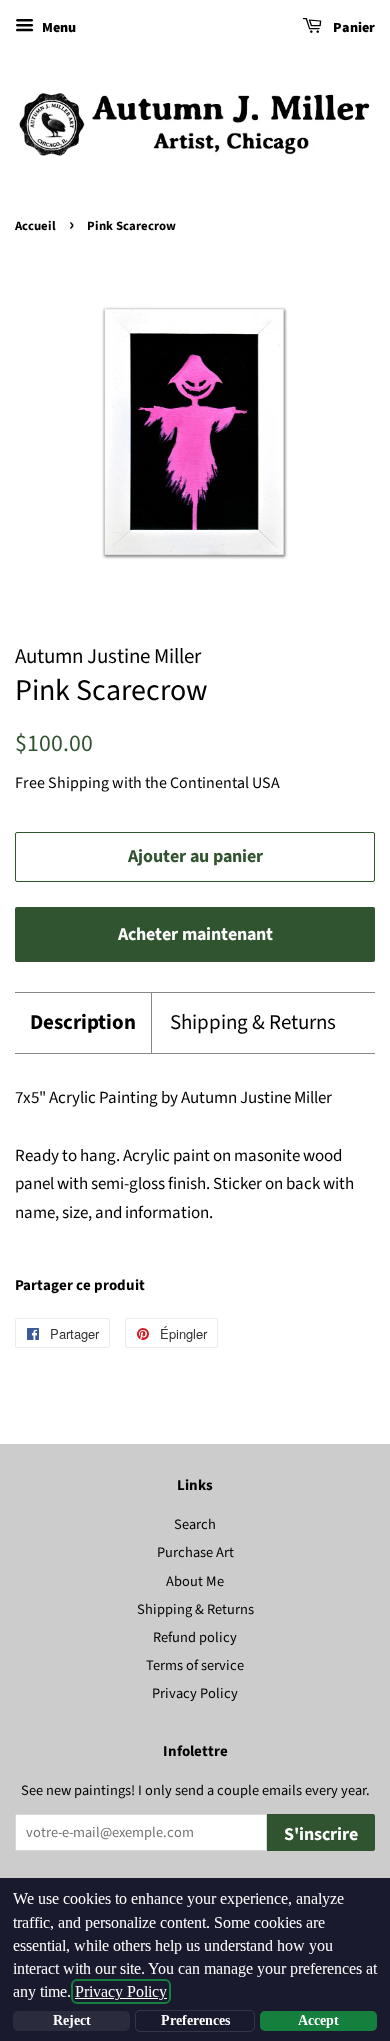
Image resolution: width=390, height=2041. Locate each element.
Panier (352, 28)
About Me (195, 1581)
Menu (57, 28)
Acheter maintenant (195, 934)
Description (83, 1022)
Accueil (35, 226)
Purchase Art (195, 1552)
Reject (72, 2020)
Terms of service (195, 1665)
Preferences (195, 2020)
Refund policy (195, 1637)
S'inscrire (321, 1834)
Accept (318, 2020)
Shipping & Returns (253, 1022)
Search (195, 1524)
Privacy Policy (195, 1693)
